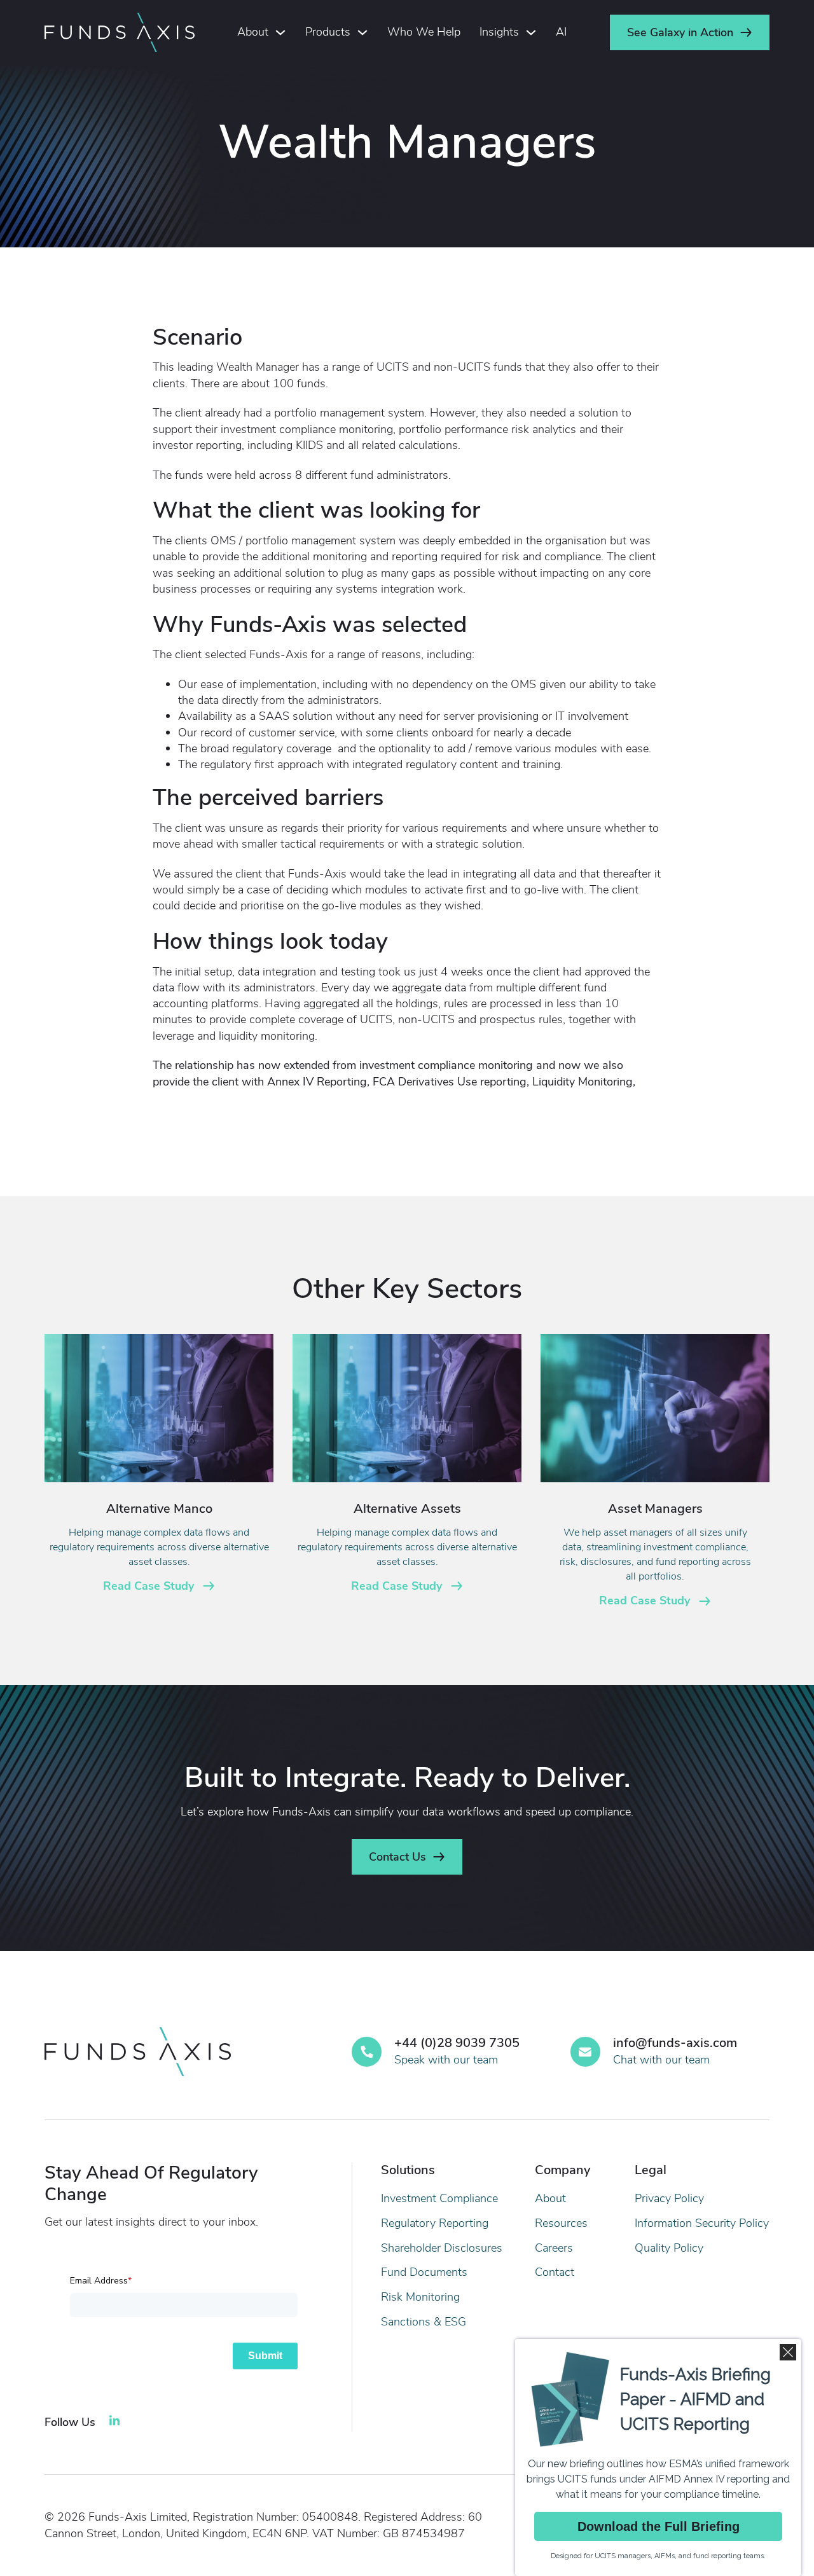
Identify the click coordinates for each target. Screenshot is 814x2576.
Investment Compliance (439, 2198)
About (253, 32)
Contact (555, 2272)
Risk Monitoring (420, 2297)
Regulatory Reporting (435, 2223)
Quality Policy (669, 2248)
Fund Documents (424, 2272)
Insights (499, 32)
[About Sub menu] (280, 32)
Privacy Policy (669, 2198)
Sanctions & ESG (424, 2322)
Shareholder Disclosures (442, 2248)
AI (561, 32)
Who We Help (424, 32)
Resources (561, 2223)
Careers (554, 2248)
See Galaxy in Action (680, 32)
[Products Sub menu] (362, 32)
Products (328, 32)
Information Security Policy (702, 2223)
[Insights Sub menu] (531, 32)
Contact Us (397, 1857)
